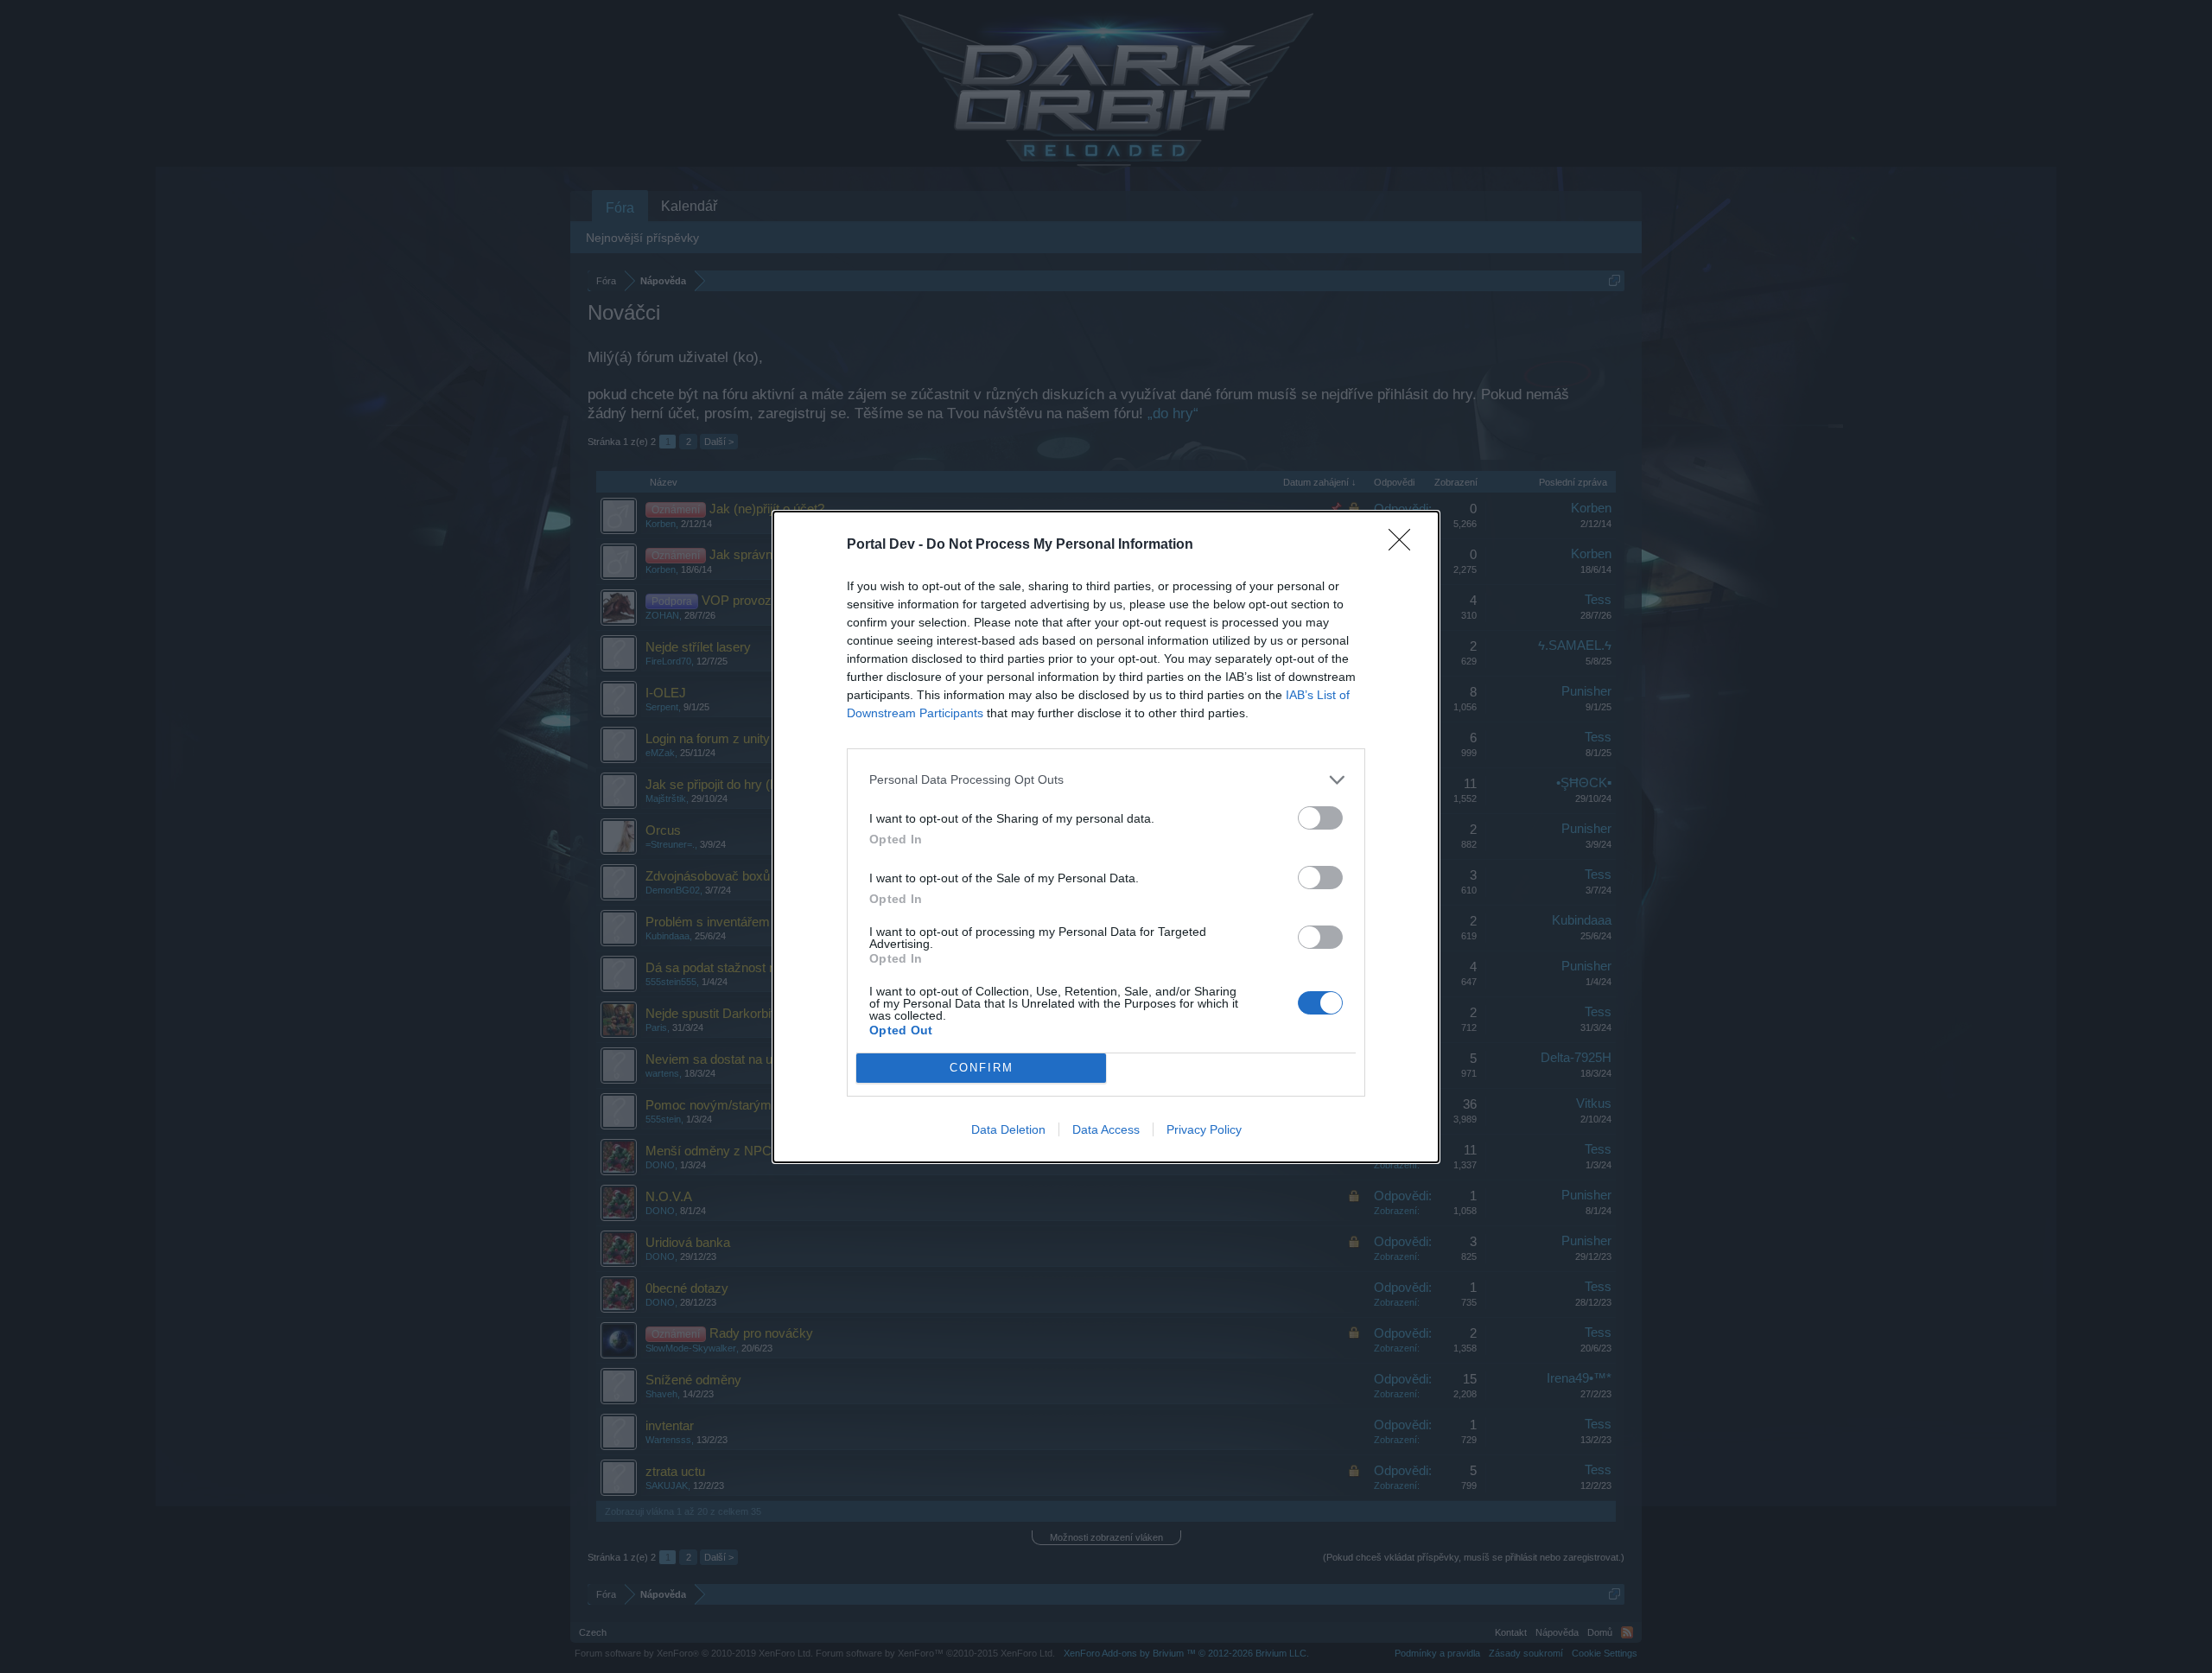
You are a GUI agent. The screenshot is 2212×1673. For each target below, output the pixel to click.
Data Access (1106, 1129)
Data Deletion (1008, 1129)
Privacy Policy (1204, 1129)
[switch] (1320, 818)
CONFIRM (982, 1068)
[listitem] (1106, 780)
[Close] (1405, 545)
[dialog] (1106, 837)
